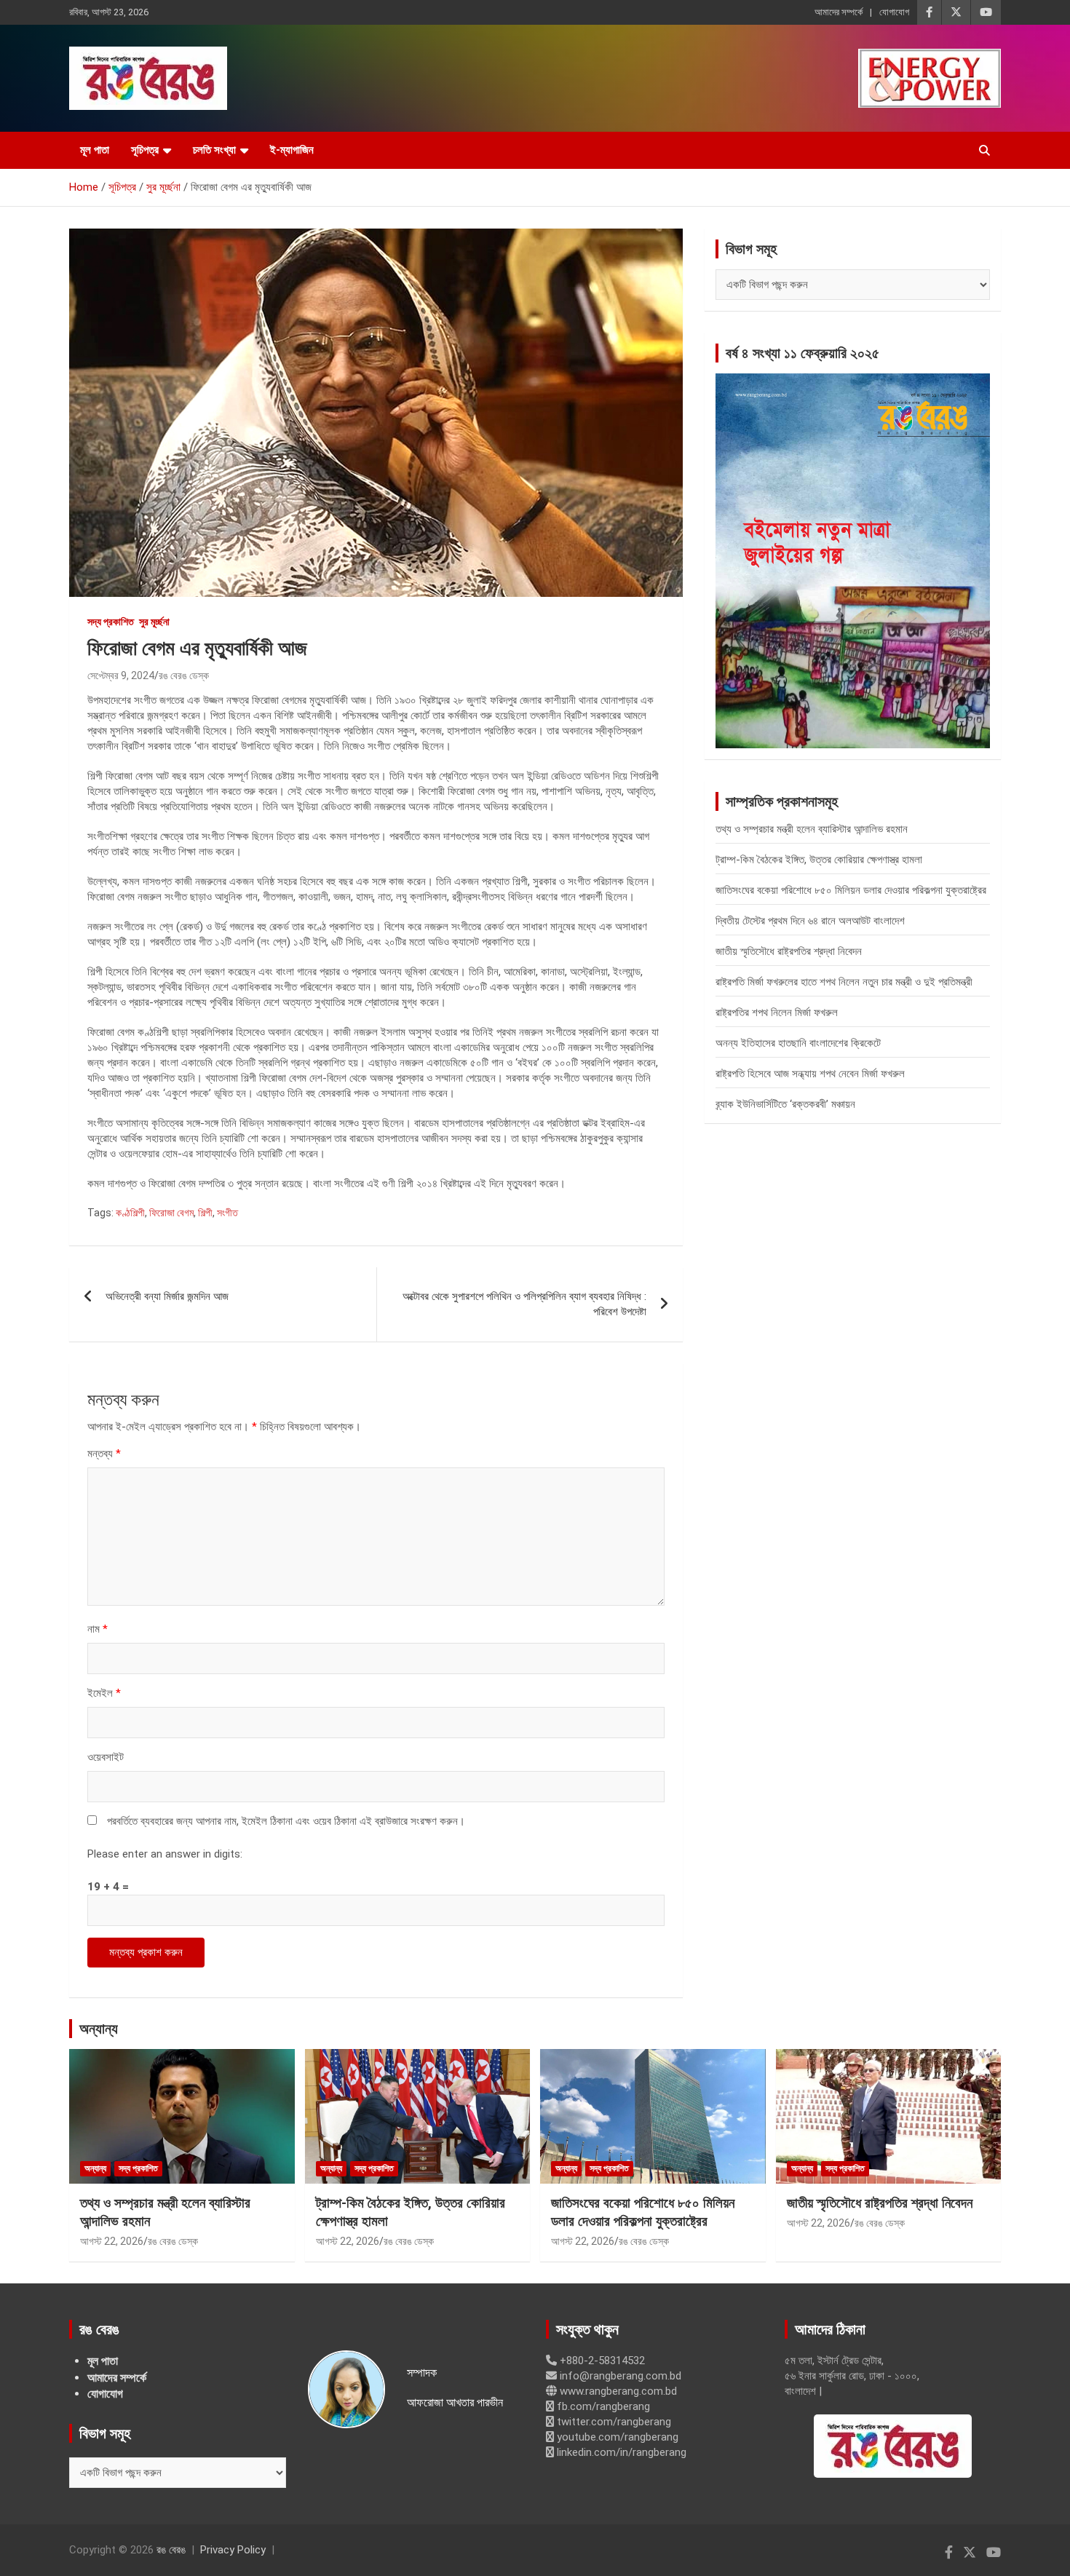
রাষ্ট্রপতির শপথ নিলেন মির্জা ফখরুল (777, 1012)
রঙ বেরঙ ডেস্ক (184, 675)
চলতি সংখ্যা (214, 150)
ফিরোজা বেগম (171, 1213)
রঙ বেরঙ (171, 2550)
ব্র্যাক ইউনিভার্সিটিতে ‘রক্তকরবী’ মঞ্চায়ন (785, 1104)
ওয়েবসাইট (106, 1757)
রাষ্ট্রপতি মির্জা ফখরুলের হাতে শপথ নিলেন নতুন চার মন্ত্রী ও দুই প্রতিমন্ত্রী (844, 982)
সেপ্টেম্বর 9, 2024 (121, 675)
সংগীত (227, 1213)
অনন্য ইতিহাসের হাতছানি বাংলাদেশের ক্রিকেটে (798, 1043)
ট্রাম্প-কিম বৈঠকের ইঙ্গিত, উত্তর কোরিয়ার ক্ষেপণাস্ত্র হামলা (819, 860)
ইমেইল (104, 1693)
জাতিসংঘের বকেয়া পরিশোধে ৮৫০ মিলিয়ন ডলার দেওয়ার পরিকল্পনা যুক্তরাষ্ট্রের (851, 890)
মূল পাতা (95, 150)
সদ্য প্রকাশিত (111, 622)
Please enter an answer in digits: (165, 1854)
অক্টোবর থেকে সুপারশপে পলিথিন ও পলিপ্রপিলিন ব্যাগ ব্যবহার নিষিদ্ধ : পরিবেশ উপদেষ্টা (524, 1304)
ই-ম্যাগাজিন (292, 150)
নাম (98, 1629)
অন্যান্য (99, 2029)
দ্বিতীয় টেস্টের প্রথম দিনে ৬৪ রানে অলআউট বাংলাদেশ (810, 921)
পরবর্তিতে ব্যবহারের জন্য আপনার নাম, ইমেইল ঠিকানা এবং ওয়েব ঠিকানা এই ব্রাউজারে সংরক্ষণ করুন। (286, 1821)
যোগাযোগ (894, 12)
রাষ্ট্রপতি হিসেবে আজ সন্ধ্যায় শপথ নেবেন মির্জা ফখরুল (810, 1074)
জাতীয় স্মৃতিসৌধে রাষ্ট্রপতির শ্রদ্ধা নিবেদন (789, 951)
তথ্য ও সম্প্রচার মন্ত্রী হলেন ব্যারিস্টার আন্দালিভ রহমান (812, 829)
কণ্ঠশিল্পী (130, 1213)
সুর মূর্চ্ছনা (154, 622)
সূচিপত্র (145, 150)
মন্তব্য (104, 1454)
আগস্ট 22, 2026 (112, 2241)
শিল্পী (205, 1213)
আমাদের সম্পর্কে (839, 12)
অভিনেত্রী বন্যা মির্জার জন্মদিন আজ (167, 1296)
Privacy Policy (233, 2550)
